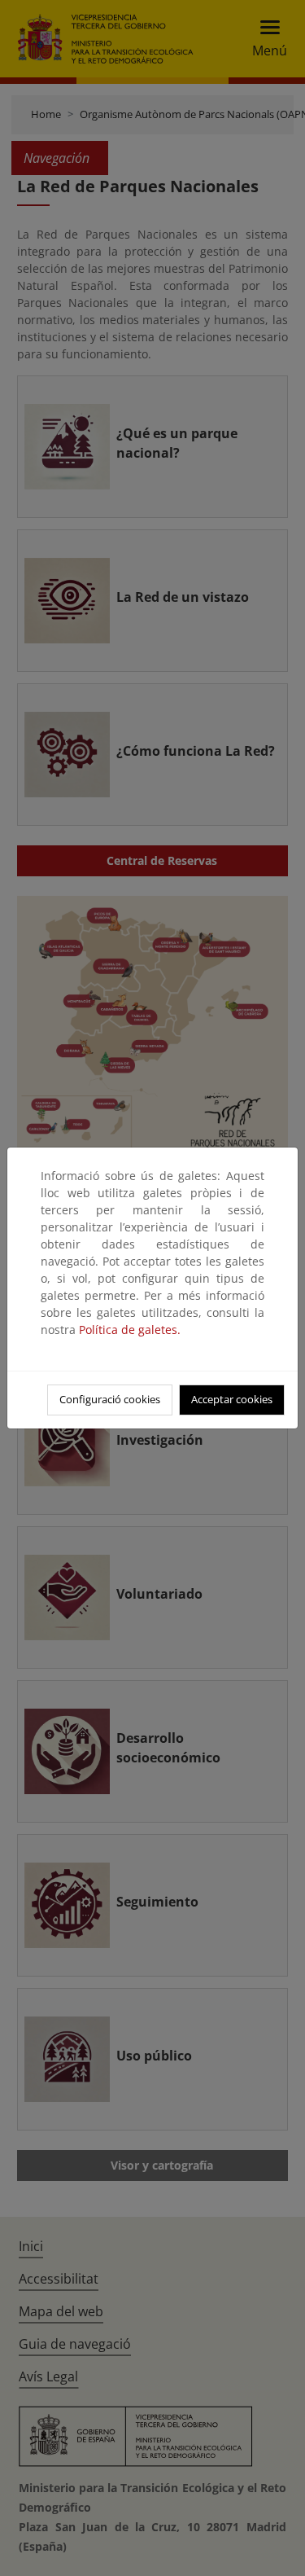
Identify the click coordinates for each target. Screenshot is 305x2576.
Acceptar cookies (232, 1399)
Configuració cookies (110, 1399)
